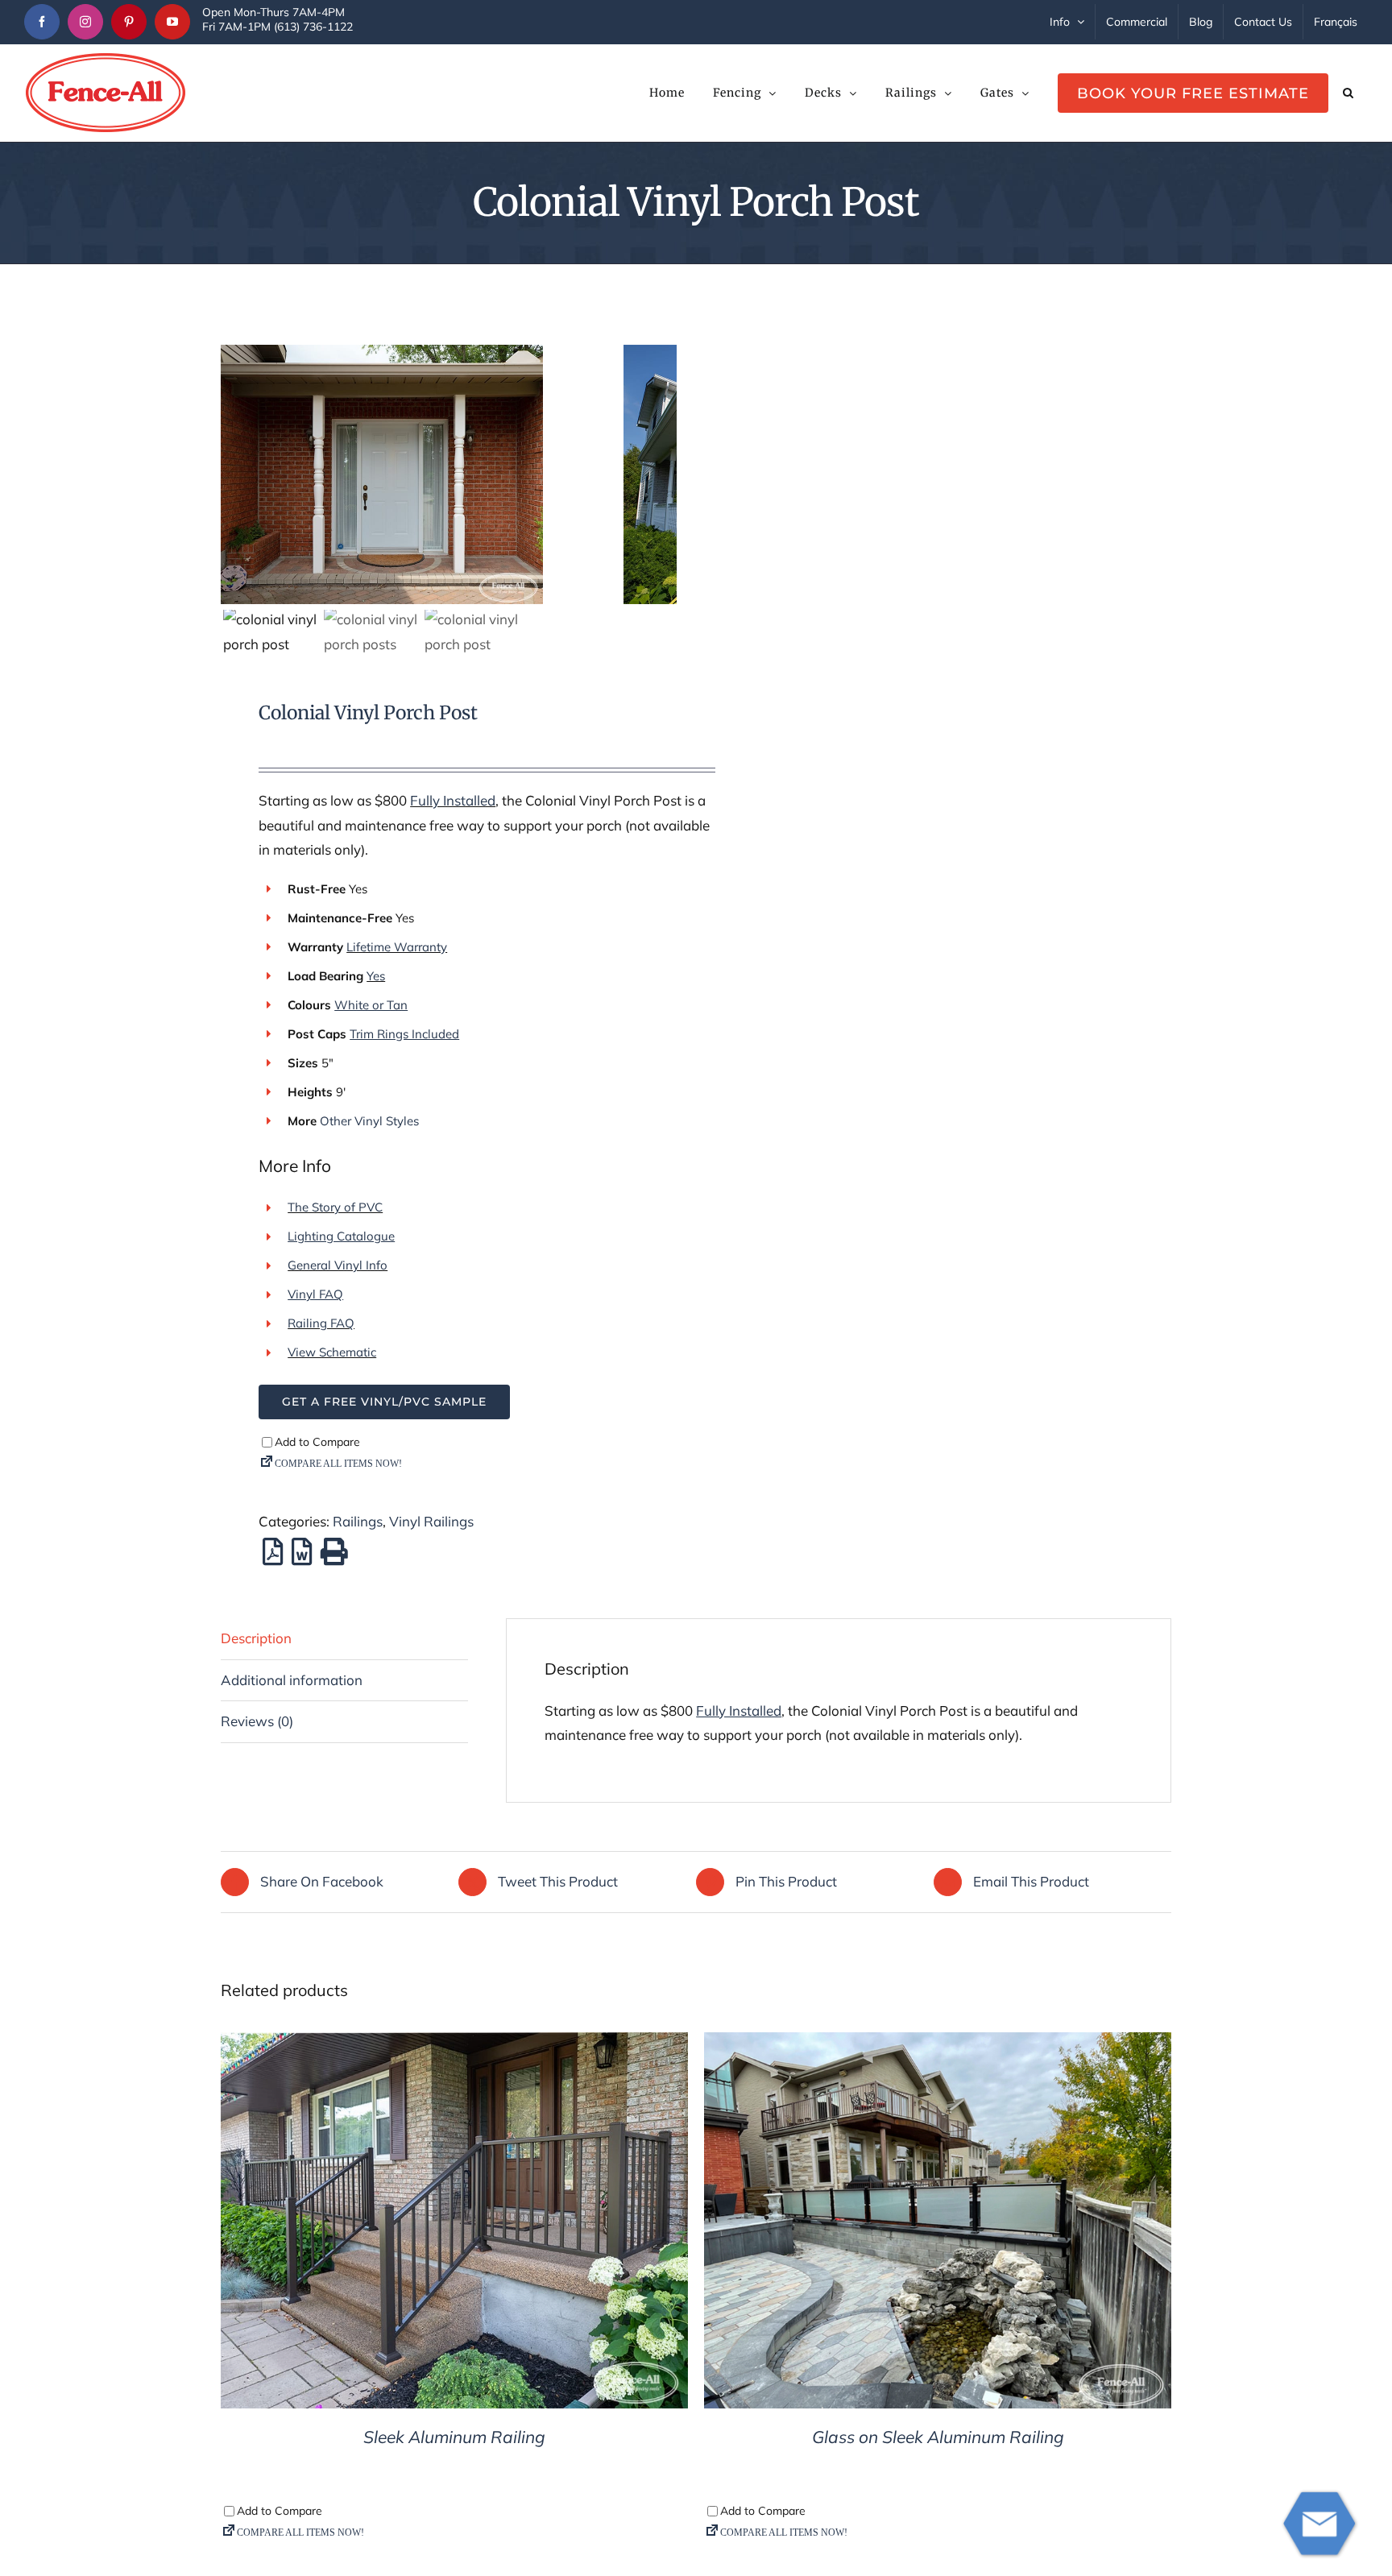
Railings (358, 1521)
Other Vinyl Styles (369, 1121)
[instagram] (85, 22)
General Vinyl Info (338, 1265)
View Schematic (332, 1352)
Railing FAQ (321, 1323)
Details (455, 2224)
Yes (376, 976)
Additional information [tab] (292, 1680)
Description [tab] (256, 1638)
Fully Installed (453, 800)
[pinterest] (129, 22)
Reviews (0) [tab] (257, 1721)
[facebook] (42, 22)
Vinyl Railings (431, 1521)
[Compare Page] (487, 1467)
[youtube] (172, 22)
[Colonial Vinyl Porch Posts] (422, 474)
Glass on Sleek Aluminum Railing (938, 2437)
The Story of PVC (335, 1207)
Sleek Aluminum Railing (454, 2437)
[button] (1348, 93)
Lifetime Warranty (397, 947)
